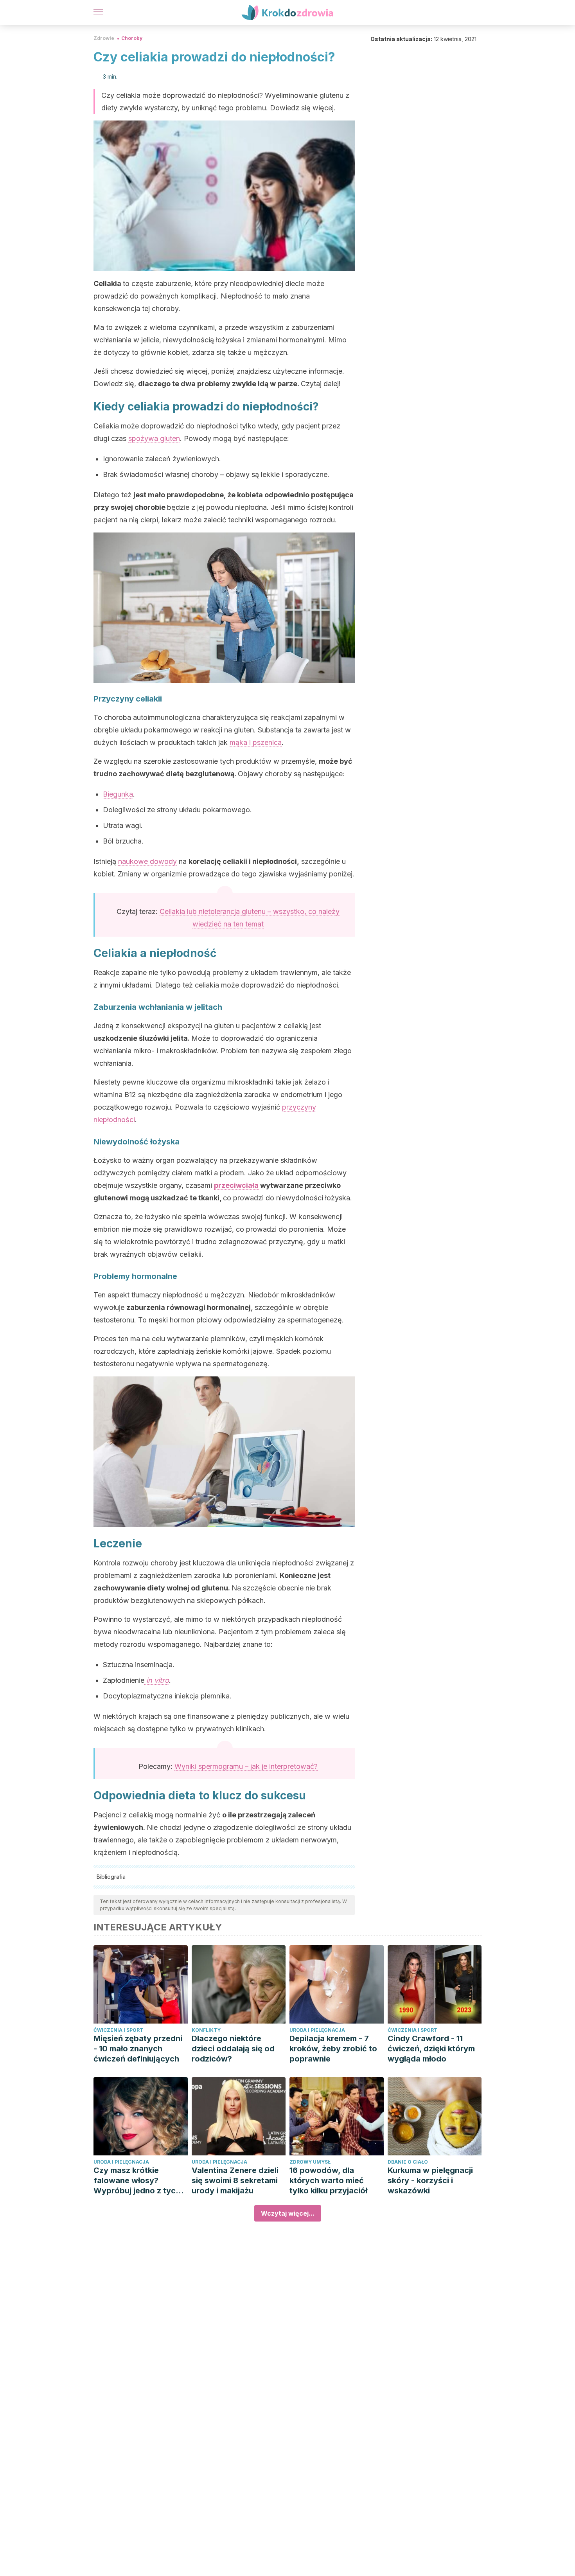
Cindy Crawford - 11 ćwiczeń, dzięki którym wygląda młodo (431, 2049)
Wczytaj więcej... (288, 2213)
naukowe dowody (147, 861)
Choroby (132, 38)
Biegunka (118, 794)
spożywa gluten (154, 438)
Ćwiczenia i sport (118, 2030)
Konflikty (206, 2030)
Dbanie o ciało (408, 2162)
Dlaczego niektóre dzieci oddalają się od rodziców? (233, 2049)
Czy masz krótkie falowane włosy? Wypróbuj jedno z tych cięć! (137, 2181)
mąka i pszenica (256, 742)
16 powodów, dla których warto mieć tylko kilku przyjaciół (328, 2180)
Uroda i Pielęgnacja (317, 2030)
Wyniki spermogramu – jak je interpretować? (246, 1766)
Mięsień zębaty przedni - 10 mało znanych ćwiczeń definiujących (138, 2049)
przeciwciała (236, 1185)
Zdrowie (104, 38)
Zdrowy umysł (310, 2162)
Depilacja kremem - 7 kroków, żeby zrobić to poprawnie (333, 2049)
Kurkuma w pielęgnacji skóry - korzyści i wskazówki (430, 2180)
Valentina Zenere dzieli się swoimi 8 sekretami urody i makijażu (235, 2180)
